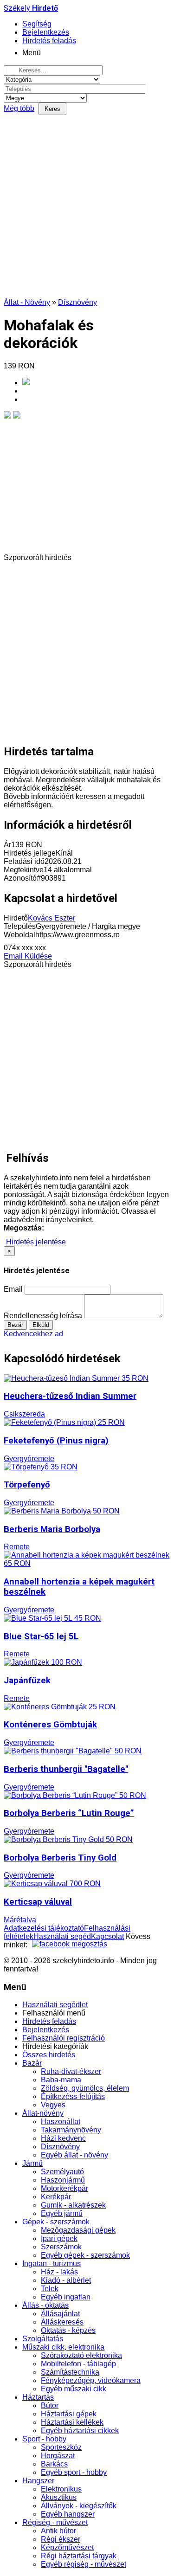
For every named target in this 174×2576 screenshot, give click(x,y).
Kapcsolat (107, 1936)
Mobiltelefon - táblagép (78, 2364)
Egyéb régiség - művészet (84, 2564)
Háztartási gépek (69, 2414)
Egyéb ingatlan (66, 2297)
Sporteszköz (61, 2447)
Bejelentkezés (46, 2030)
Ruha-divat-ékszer (71, 2071)
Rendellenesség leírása (43, 1316)
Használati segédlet (55, 2005)
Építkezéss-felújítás (73, 2096)
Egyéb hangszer (68, 2514)
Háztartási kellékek (72, 2422)
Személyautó (62, 2172)
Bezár (15, 1325)
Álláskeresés (62, 2322)
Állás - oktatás (45, 2305)
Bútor (50, 2405)
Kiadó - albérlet (66, 2280)
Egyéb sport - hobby (74, 2472)
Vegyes (53, 2105)
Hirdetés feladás (49, 2021)
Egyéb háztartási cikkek (80, 2431)
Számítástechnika (70, 2372)
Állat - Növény (27, 302)
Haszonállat (61, 2122)
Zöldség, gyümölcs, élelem (85, 2088)
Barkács (54, 2464)
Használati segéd (62, 1936)
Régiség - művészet (55, 2522)
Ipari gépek (59, 2238)
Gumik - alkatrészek (73, 2205)
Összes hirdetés (49, 2055)
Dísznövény (77, 302)
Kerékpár (56, 2197)
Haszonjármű (63, 2180)
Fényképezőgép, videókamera (91, 2380)
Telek (50, 2289)
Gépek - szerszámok (56, 2222)
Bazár (32, 2063)
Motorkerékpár (64, 2188)
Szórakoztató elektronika (81, 2355)
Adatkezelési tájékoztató (44, 1928)
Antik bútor (58, 2531)
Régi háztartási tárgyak (79, 2556)
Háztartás (38, 2397)
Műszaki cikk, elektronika (63, 2347)
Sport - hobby (44, 2439)
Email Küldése (28, 956)
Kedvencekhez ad (33, 1334)
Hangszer (38, 2481)
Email (13, 1289)
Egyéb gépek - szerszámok (85, 2255)
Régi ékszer (61, 2539)
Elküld (41, 1325)
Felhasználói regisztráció (64, 2038)
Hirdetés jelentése (36, 1242)
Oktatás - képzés (68, 2330)
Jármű (32, 2163)
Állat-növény (43, 2113)
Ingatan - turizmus (52, 2264)
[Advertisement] (87, 207)
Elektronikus (61, 2489)
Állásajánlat (60, 2314)
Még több (19, 108)
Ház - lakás (59, 2272)
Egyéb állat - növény (74, 2155)
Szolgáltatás (43, 2339)
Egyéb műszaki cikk (74, 2389)
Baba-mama (61, 2080)
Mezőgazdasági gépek (78, 2230)
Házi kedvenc (63, 2138)
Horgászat (58, 2456)
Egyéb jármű (62, 2213)
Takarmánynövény (71, 2130)
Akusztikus (59, 2497)
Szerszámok (61, 2247)
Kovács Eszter (52, 918)
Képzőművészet (67, 2547)
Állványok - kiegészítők (79, 2506)
